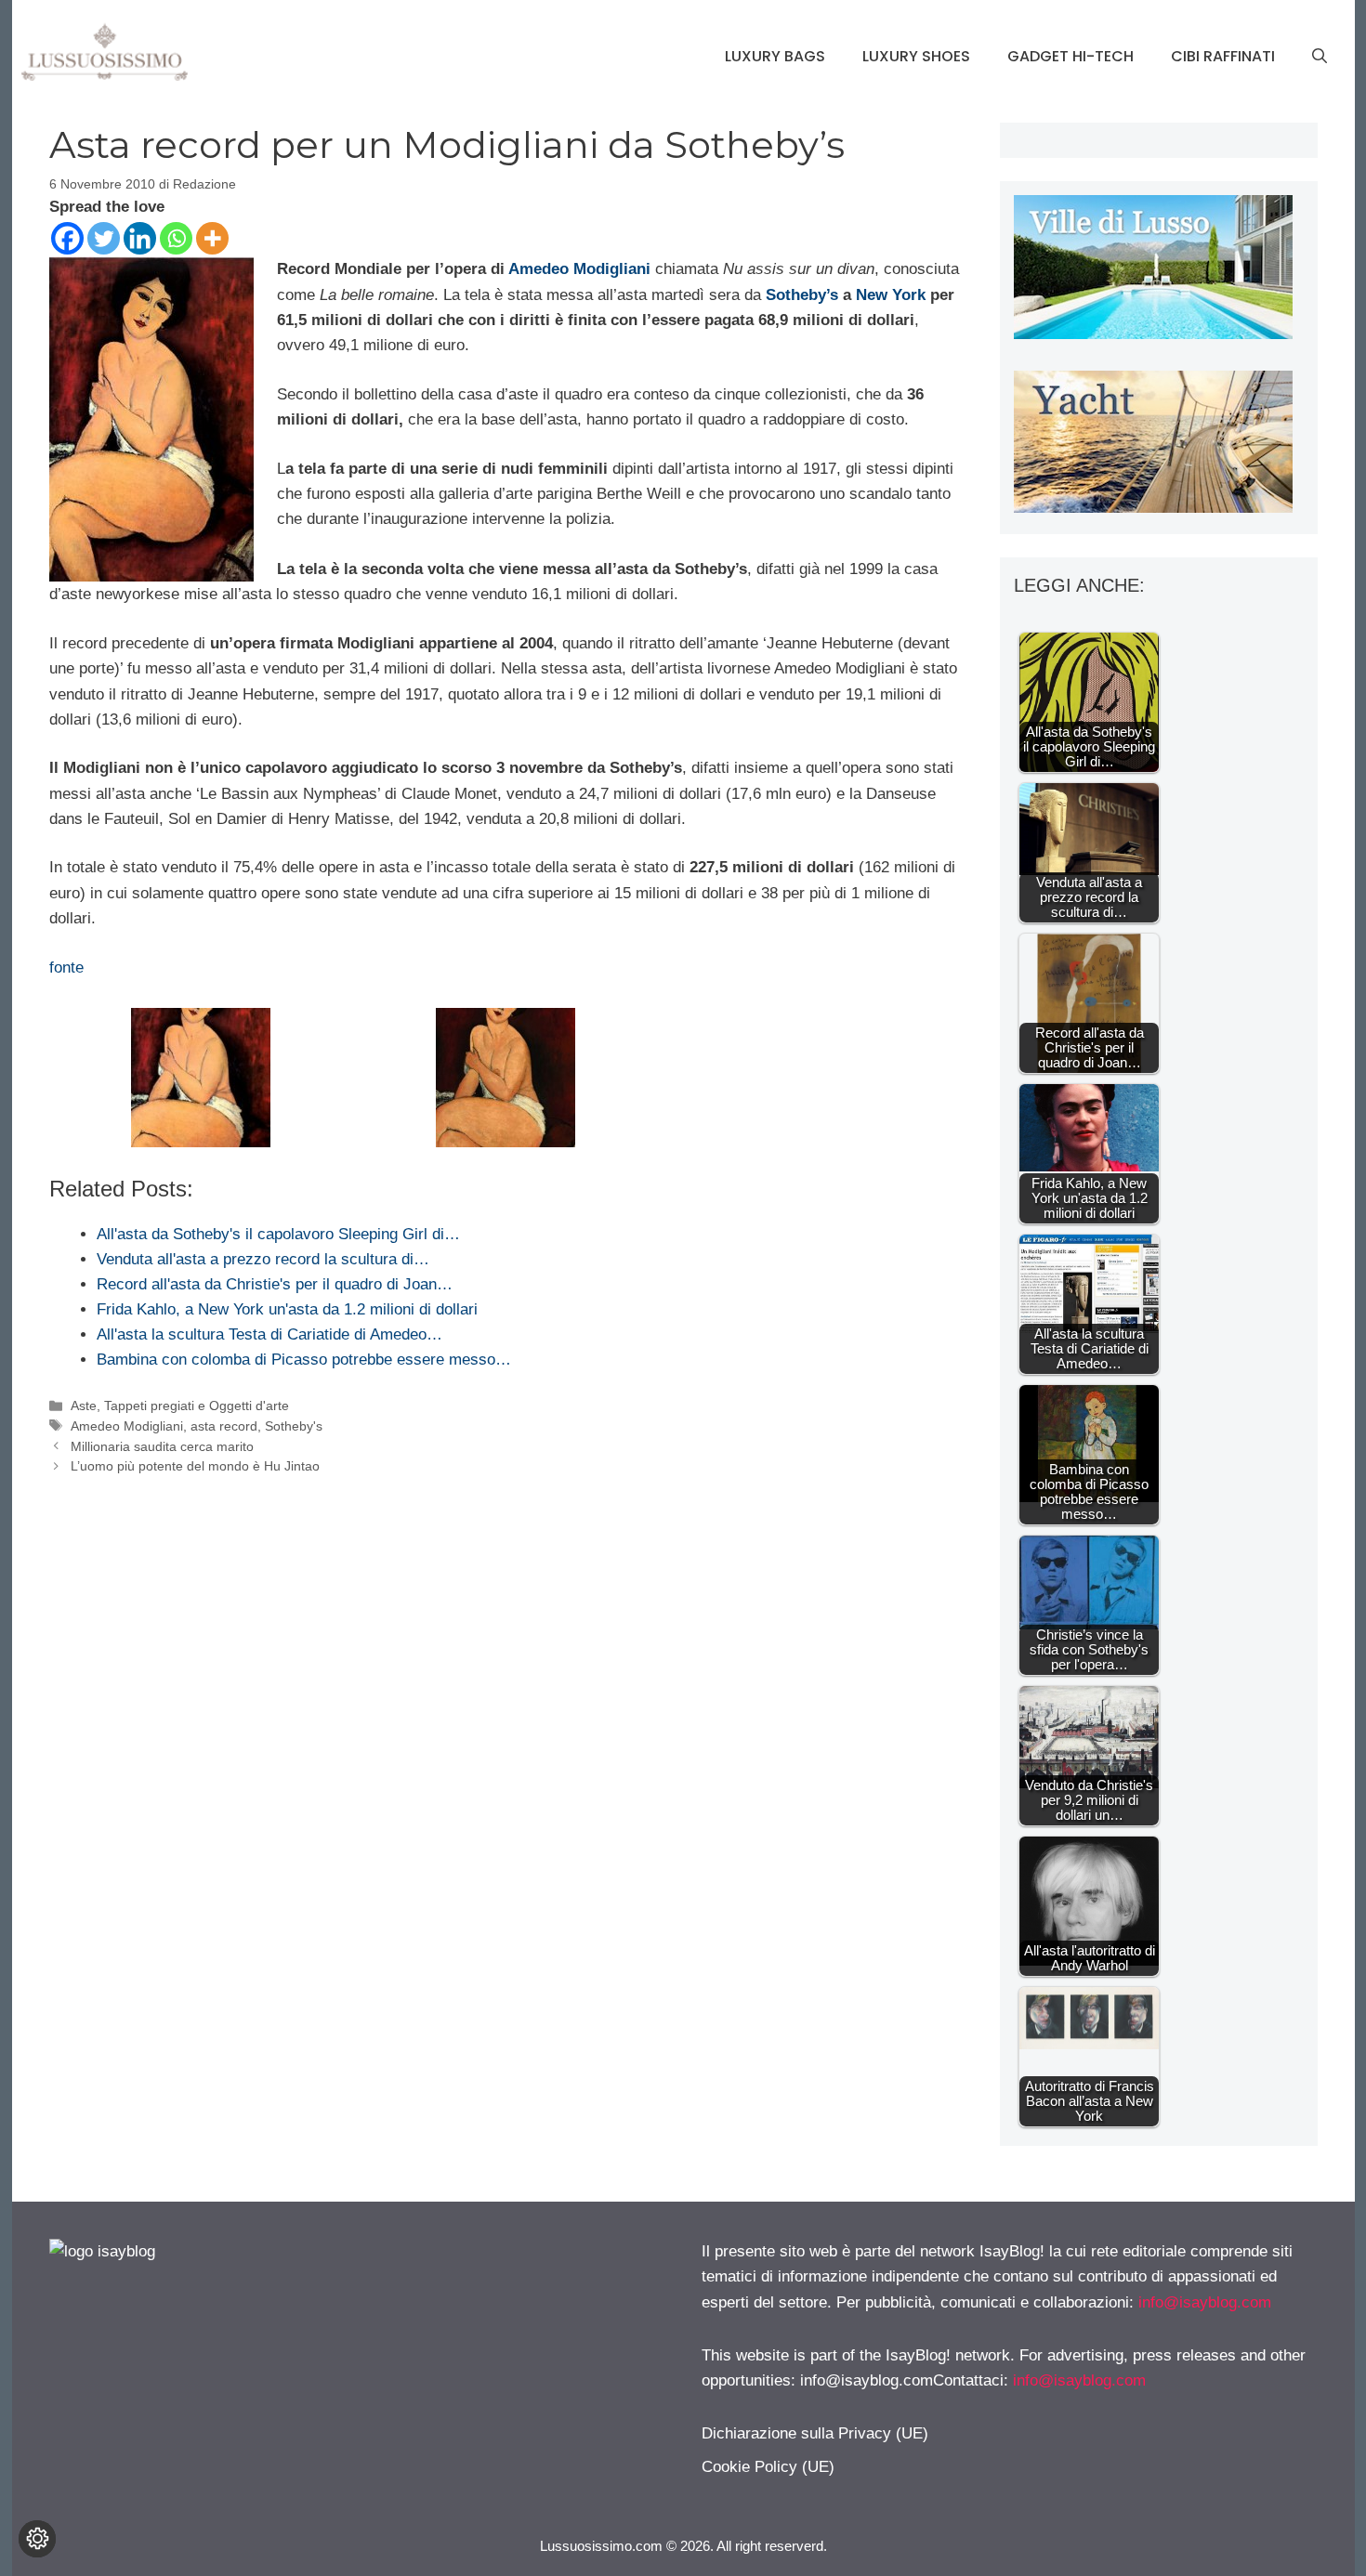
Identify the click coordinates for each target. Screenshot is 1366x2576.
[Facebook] (67, 238)
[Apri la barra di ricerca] (1320, 57)
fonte (66, 968)
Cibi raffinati (1223, 56)
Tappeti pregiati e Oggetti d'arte (197, 1406)
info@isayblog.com (1205, 2302)
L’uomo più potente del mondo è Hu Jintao (195, 1466)
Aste (84, 1406)
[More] (212, 238)
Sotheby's (294, 1426)
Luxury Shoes (916, 56)
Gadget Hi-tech (1070, 56)
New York (891, 295)
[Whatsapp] (176, 238)
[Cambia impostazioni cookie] (37, 2539)
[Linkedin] (140, 238)
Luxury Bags (775, 56)
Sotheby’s (802, 295)
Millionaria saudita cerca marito (162, 1446)
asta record (224, 1426)
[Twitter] (104, 238)
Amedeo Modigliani (579, 269)
